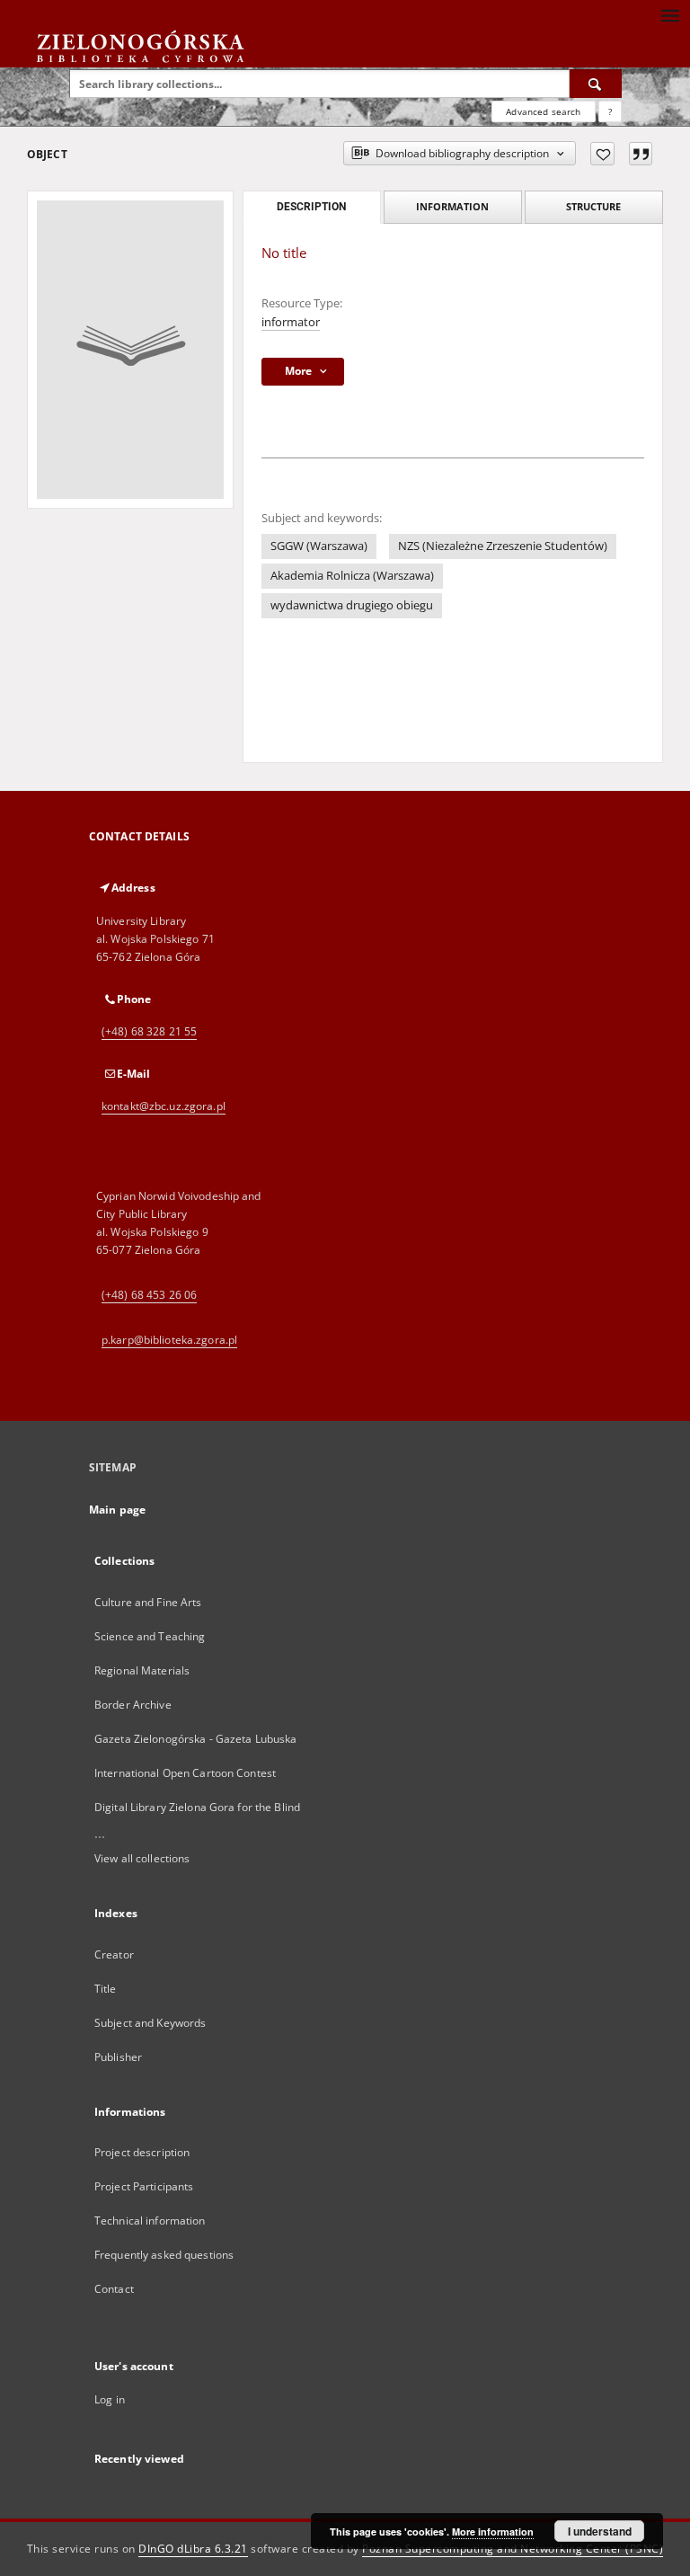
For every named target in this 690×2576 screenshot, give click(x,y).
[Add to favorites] (602, 154)
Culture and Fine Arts (148, 1602)
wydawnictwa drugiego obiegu (352, 605)
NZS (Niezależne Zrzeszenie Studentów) (503, 546)
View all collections (142, 1858)
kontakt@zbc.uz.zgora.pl (164, 1106)
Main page (117, 1510)
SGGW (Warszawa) (319, 546)
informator (291, 322)
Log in (110, 2399)
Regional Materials (142, 1670)
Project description (142, 2152)
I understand (600, 2531)
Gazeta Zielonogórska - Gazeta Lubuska (195, 1739)
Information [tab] (452, 206)
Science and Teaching (150, 1636)
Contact (114, 2289)
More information (493, 2532)
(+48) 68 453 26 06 (149, 1295)
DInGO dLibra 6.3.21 (193, 2549)
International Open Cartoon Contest (185, 1773)
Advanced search (543, 111)
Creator (114, 1954)
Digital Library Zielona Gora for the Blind (197, 1807)
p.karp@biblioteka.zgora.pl (169, 1340)
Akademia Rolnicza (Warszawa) (352, 576)
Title (106, 1989)
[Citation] (641, 154)
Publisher (118, 2057)
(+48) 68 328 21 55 (149, 1031)
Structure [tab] (593, 206)
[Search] (596, 84)
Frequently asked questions (164, 2255)
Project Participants (144, 2186)
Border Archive (133, 1705)
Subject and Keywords (150, 2023)
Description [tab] (311, 207)
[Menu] (669, 14)
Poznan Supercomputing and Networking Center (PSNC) (513, 2549)
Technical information (150, 2221)
